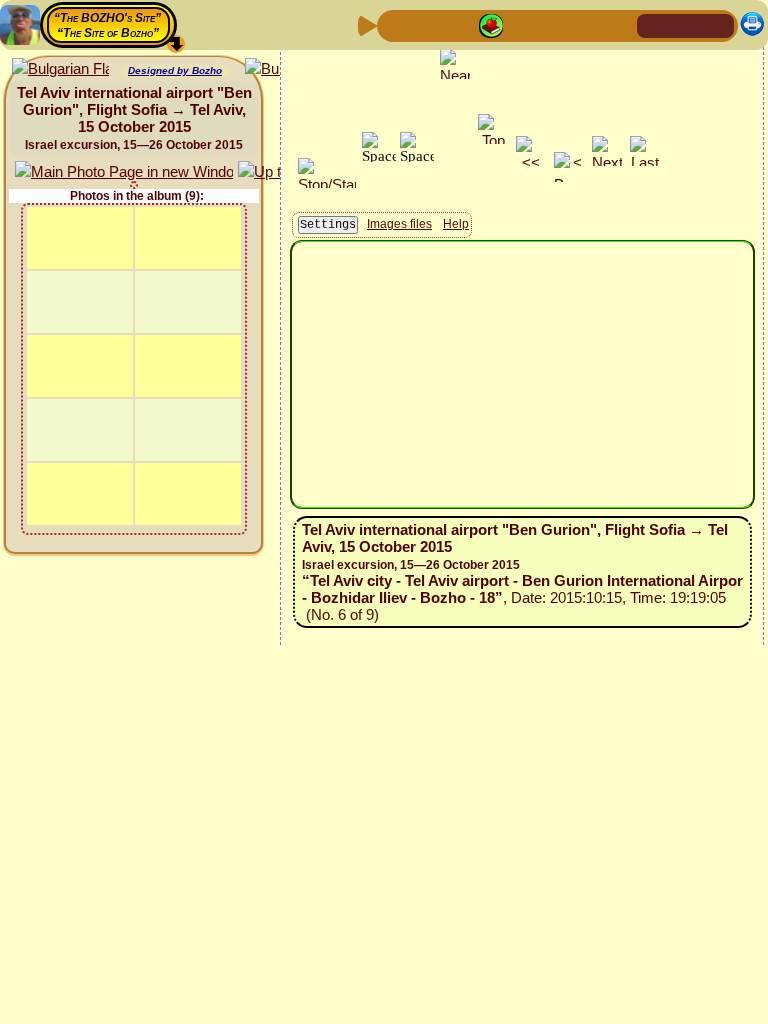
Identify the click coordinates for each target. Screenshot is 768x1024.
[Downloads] (587, 24)
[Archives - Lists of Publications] (459, 24)
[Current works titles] (523, 24)
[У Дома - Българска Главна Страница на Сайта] (718, 24)
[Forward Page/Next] (427, 24)
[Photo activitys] (555, 24)
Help (456, 224)
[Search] (619, 24)
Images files (399, 224)
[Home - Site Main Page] (654, 24)
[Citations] (491, 24)
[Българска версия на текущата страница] (60, 69)
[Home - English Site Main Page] (686, 24)
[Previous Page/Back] (395, 24)
